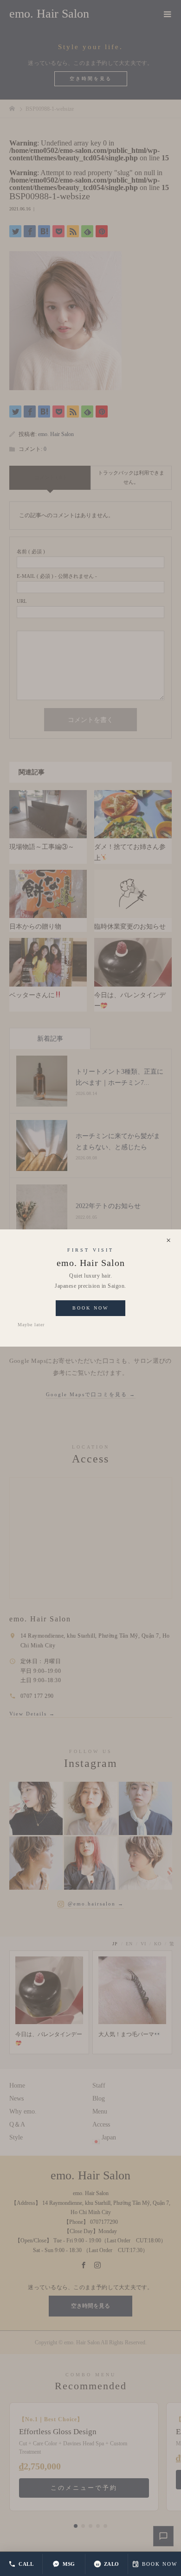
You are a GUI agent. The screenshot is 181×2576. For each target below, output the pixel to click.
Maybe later (31, 1325)
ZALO (112, 2564)
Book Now (90, 1308)
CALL (26, 2564)
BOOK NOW (160, 2564)
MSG (69, 2564)
